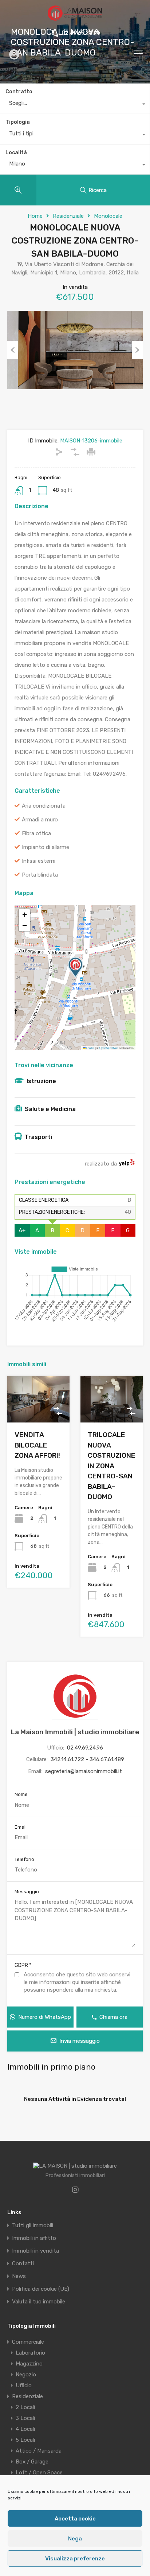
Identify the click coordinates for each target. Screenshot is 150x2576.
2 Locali (25, 2407)
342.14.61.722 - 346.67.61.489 (87, 1759)
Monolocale (108, 216)
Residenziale (68, 216)
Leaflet (90, 1048)
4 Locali (25, 2429)
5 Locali (25, 2440)
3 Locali (25, 2418)
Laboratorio (30, 2353)
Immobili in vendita (35, 2251)
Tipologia (18, 122)
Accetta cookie (75, 2519)
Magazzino (29, 2364)
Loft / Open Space (39, 2473)
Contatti (23, 2264)
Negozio (26, 2375)
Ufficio (24, 2385)
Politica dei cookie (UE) (41, 2289)
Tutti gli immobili (33, 2226)
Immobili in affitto (34, 2238)
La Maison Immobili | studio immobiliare (75, 1732)
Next (137, 350)
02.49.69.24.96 (81, 33)
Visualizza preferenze (75, 2559)
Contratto (19, 92)
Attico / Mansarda (39, 2451)
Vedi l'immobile (38, 1413)
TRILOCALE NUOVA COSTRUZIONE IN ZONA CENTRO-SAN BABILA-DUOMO (112, 1466)
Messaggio (27, 1892)
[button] (75, 967)
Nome (21, 1794)
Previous (13, 350)
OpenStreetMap (109, 1048)
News (19, 2276)
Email (21, 1827)
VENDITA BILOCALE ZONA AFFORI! (37, 1445)
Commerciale (28, 2342)
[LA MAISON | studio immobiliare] (75, 17)
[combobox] (75, 105)
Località (16, 153)
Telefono (24, 1859)
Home (35, 216)
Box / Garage (32, 2462)
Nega (75, 2539)
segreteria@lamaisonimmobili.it (84, 1771)
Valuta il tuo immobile (39, 2302)
